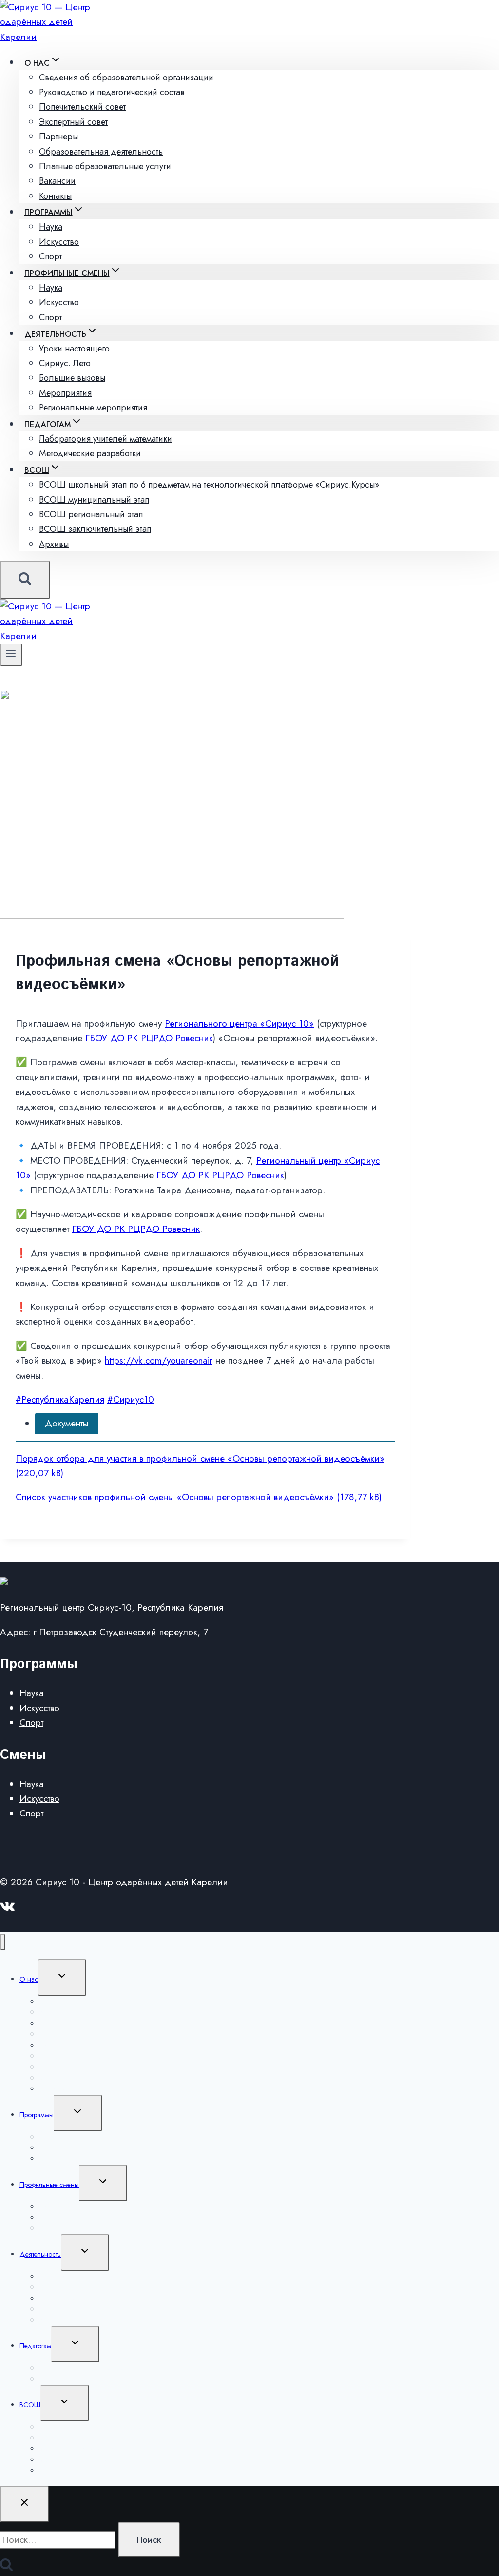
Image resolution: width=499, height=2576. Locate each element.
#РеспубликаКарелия (60, 1399)
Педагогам (35, 2346)
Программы (37, 2115)
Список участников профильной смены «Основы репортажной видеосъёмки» (175, 1497)
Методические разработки (90, 453)
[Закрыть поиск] (24, 2504)
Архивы (54, 544)
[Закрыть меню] (3, 1942)
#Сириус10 (131, 1399)
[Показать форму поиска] (25, 580)
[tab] (67, 1423)
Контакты (55, 196)
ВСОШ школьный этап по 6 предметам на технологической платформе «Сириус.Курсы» (209, 485)
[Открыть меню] (11, 655)
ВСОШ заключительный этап (95, 529)
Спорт (50, 256)
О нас (29, 1979)
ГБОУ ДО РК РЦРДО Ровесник (149, 1038)
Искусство (39, 1708)
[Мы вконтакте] (8, 1909)
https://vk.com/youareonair (159, 1360)
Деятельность (40, 2254)
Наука (32, 1693)
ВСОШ (30, 2405)
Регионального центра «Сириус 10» (239, 1024)
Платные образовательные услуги (105, 166)
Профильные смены (49, 2185)
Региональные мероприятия (93, 408)
